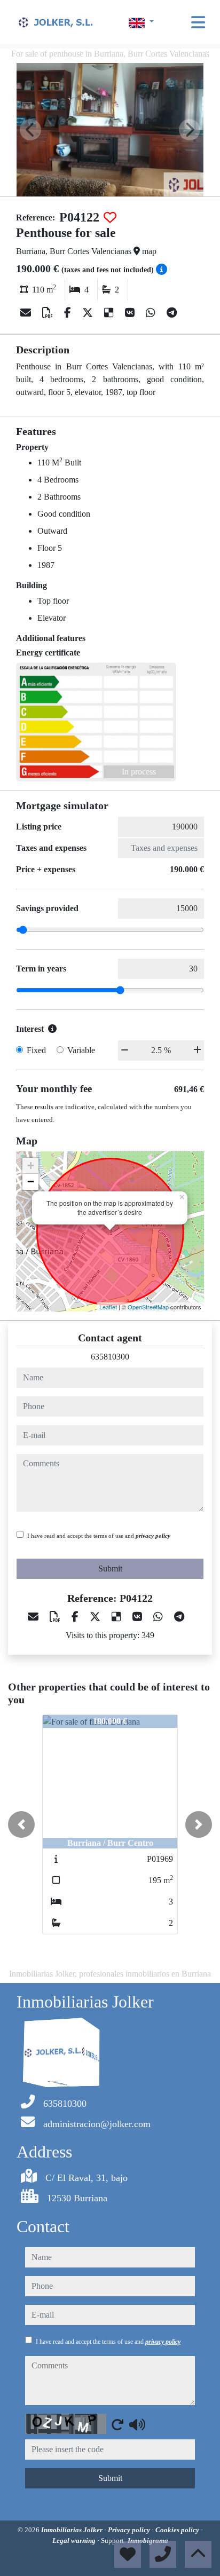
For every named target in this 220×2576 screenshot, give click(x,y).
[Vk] (131, 313)
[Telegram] (172, 313)
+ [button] (31, 1165)
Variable (81, 1050)
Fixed (36, 1050)
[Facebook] (69, 313)
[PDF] (49, 313)
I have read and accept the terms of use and (99, 1536)
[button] (21, 1824)
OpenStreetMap (148, 1307)
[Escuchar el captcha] (137, 2424)
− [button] (31, 1182)
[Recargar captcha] (117, 2424)
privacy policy (153, 1536)
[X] (89, 313)
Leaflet (108, 1307)
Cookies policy (178, 2530)
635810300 (110, 1357)
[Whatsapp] (152, 313)
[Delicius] (110, 313)
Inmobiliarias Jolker (73, 2530)
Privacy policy (130, 2530)
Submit (110, 1568)
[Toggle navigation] (198, 22)
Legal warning (75, 2541)
